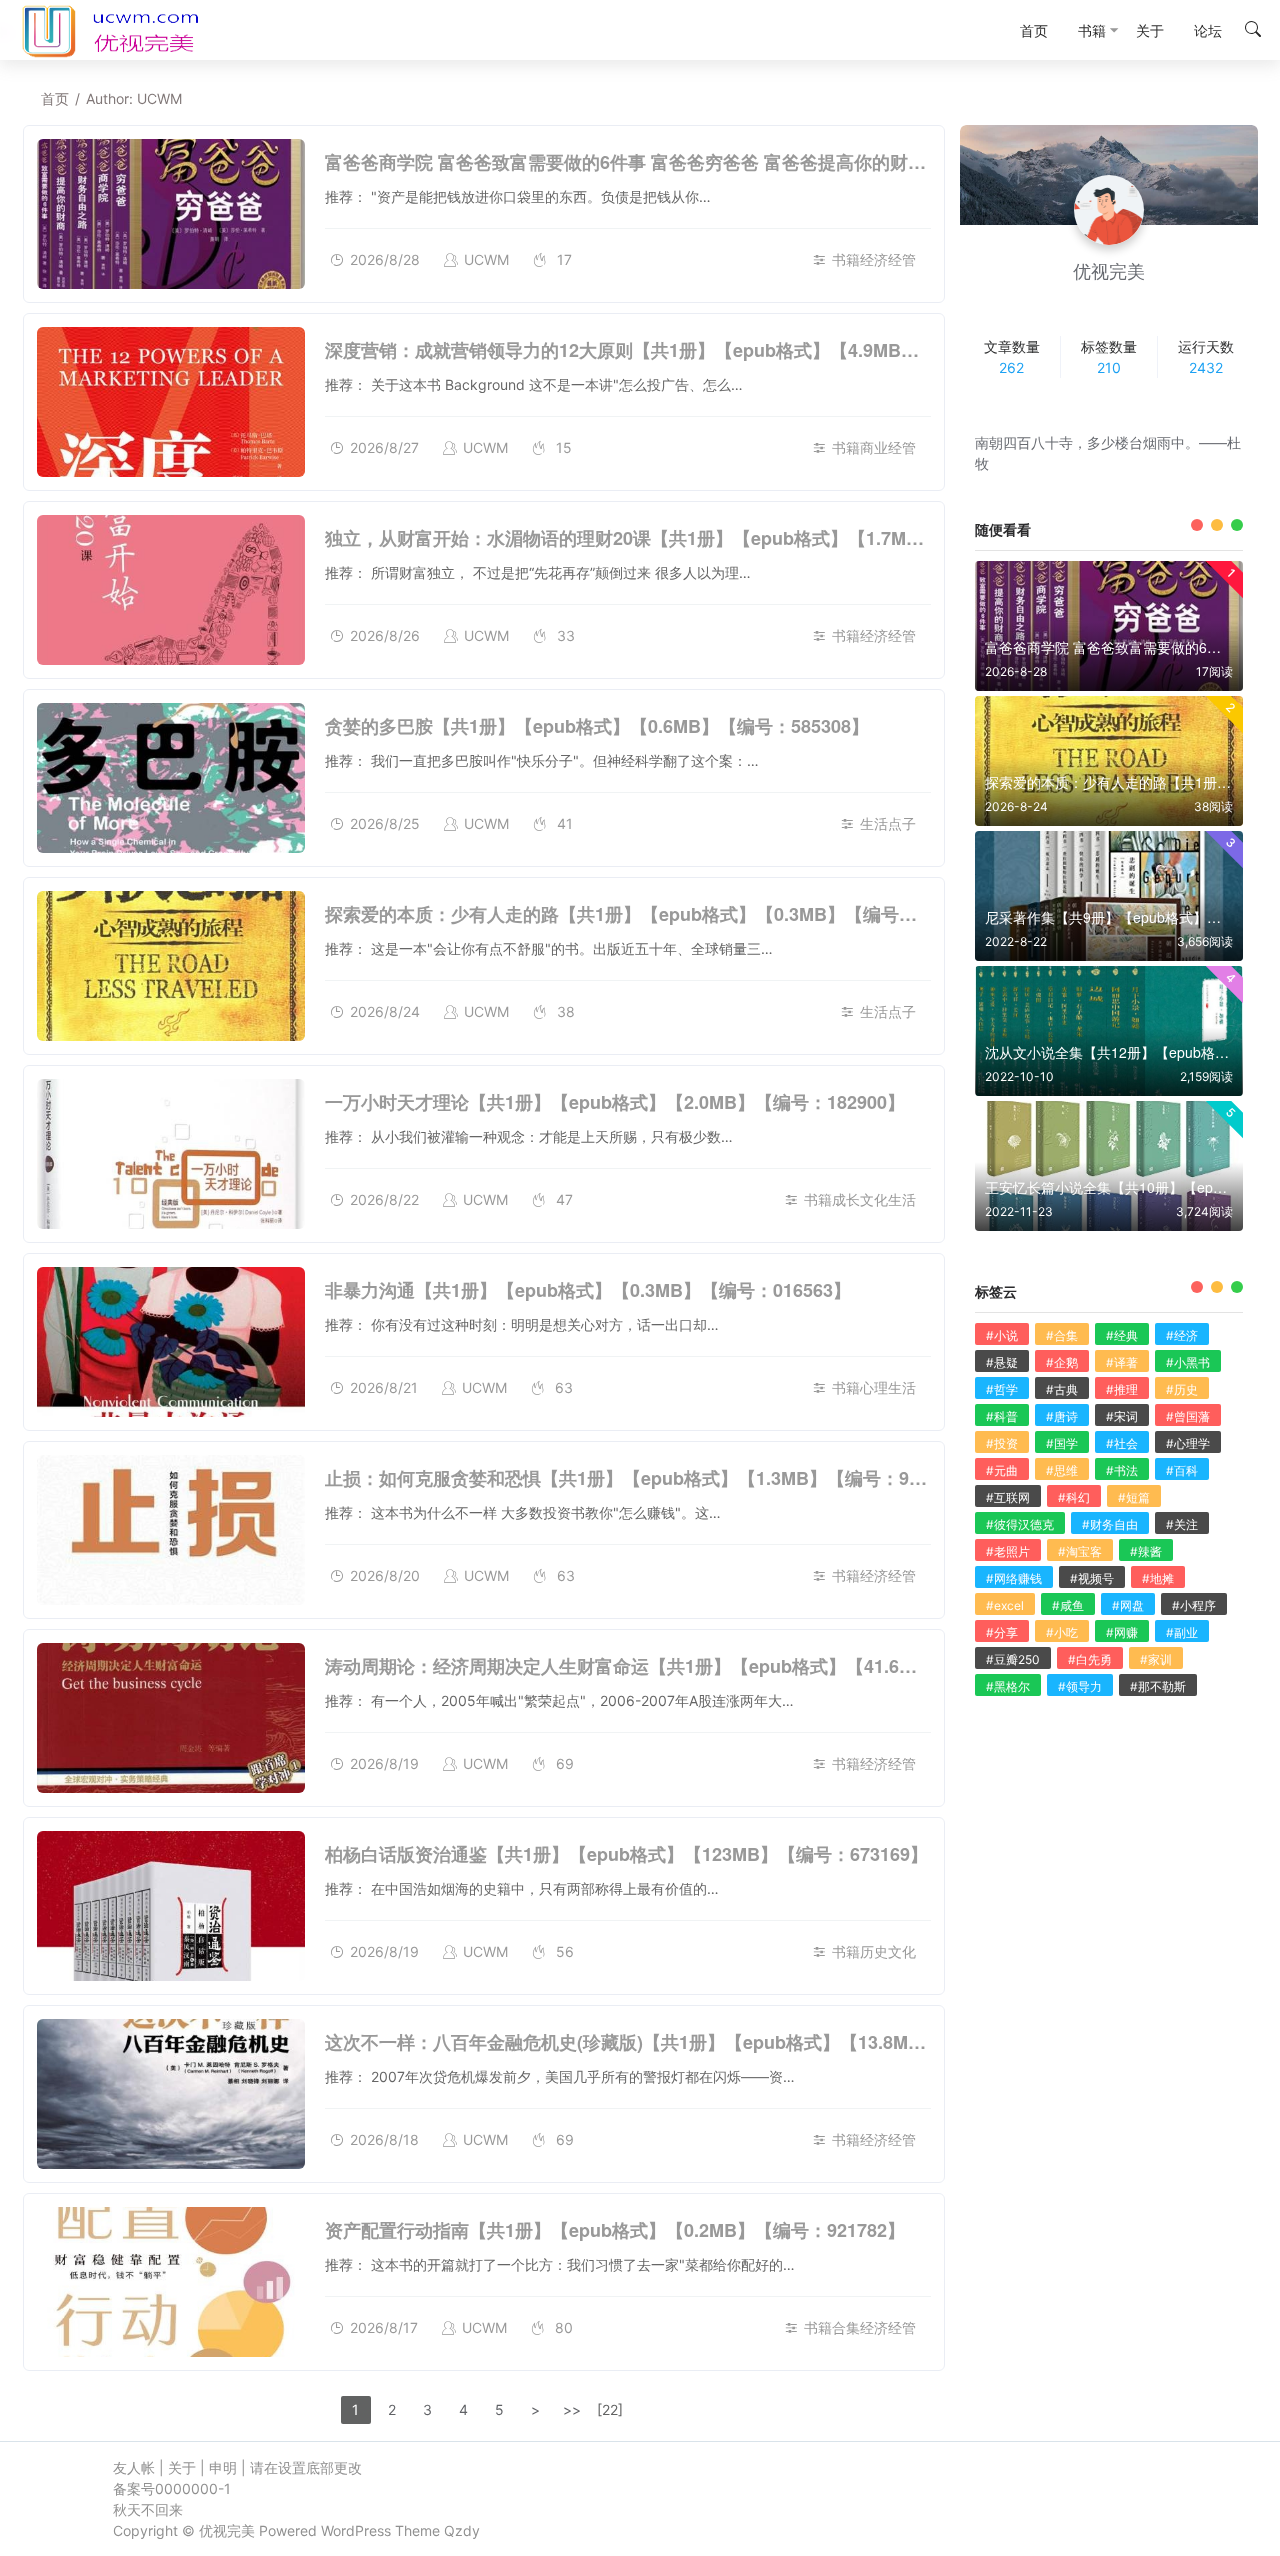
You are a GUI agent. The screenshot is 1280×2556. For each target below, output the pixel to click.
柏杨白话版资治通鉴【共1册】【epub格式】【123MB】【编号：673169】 (626, 1854)
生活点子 (888, 823)
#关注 (1182, 1524)
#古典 (1062, 1389)
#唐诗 (1062, 1416)
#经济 (1182, 1335)
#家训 (1156, 1659)
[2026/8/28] (171, 214)
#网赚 (1122, 1632)
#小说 (1002, 1335)
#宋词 (1122, 1416)
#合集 (1062, 1335)
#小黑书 (1188, 1362)
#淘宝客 (1080, 1551)
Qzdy (462, 2530)
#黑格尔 (1008, 1686)
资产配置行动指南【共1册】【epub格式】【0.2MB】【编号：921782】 (615, 2230)
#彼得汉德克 (1020, 1524)
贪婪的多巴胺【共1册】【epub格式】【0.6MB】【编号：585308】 (597, 726)
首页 (55, 98)
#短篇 (1134, 1497)
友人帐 (134, 2467)
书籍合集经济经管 (860, 2327)
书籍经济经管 (874, 259)
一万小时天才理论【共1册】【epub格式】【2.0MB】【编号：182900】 (615, 1102)
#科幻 (1074, 1497)
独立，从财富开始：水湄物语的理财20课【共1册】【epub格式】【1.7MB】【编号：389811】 (706, 538)
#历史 (1182, 1389)
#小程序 (1194, 1605)
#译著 (1122, 1362)
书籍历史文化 (874, 1951)
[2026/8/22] (171, 1154)
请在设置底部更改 (306, 2467)
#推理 (1122, 1389)
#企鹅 (1062, 1362)
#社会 (1122, 1443)
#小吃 (1062, 1632)
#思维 (1062, 1470)
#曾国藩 (1188, 1416)
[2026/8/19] (171, 1718)
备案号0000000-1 (172, 2488)
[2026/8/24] (171, 966)
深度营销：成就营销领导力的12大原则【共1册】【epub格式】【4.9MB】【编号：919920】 (697, 350)
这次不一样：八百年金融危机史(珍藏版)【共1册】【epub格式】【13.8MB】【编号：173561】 (707, 2042)
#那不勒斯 (1158, 1686)
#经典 (1122, 1335)
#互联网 (1008, 1497)
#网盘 (1128, 1605)
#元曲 (1002, 1470)
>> (572, 2409)
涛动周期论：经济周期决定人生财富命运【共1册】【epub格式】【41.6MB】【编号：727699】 (710, 1666)
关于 (182, 2467)
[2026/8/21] (171, 1342)
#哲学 (1002, 1389)
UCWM (486, 259)
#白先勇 (1090, 1659)
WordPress (356, 2530)
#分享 (1002, 1632)
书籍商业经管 (874, 447)
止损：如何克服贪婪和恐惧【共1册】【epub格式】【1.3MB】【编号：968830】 (651, 1478)
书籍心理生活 (874, 1387)
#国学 (1062, 1443)
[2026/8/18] (171, 2094)
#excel (1005, 1605)
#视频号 (1092, 1578)
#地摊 (1158, 1578)
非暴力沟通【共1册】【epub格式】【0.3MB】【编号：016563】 (588, 1290)
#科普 (1002, 1416)
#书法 (1122, 1470)
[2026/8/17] (171, 2282)
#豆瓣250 (1013, 1659)
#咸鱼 (1068, 1605)
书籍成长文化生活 (860, 1199)
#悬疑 (1002, 1362)
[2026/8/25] (171, 778)
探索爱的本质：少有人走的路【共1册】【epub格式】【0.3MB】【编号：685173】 (660, 914)
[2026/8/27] (171, 402)
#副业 (1182, 1632)
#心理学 (1188, 1443)
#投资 (1002, 1443)
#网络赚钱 (1014, 1578)
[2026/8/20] (171, 1530)
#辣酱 (1146, 1551)
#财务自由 (1110, 1524)
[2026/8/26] (171, 590)
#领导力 (1080, 1686)
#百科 (1182, 1470)
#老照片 (1008, 1551)
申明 (223, 2467)
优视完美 (227, 2530)
